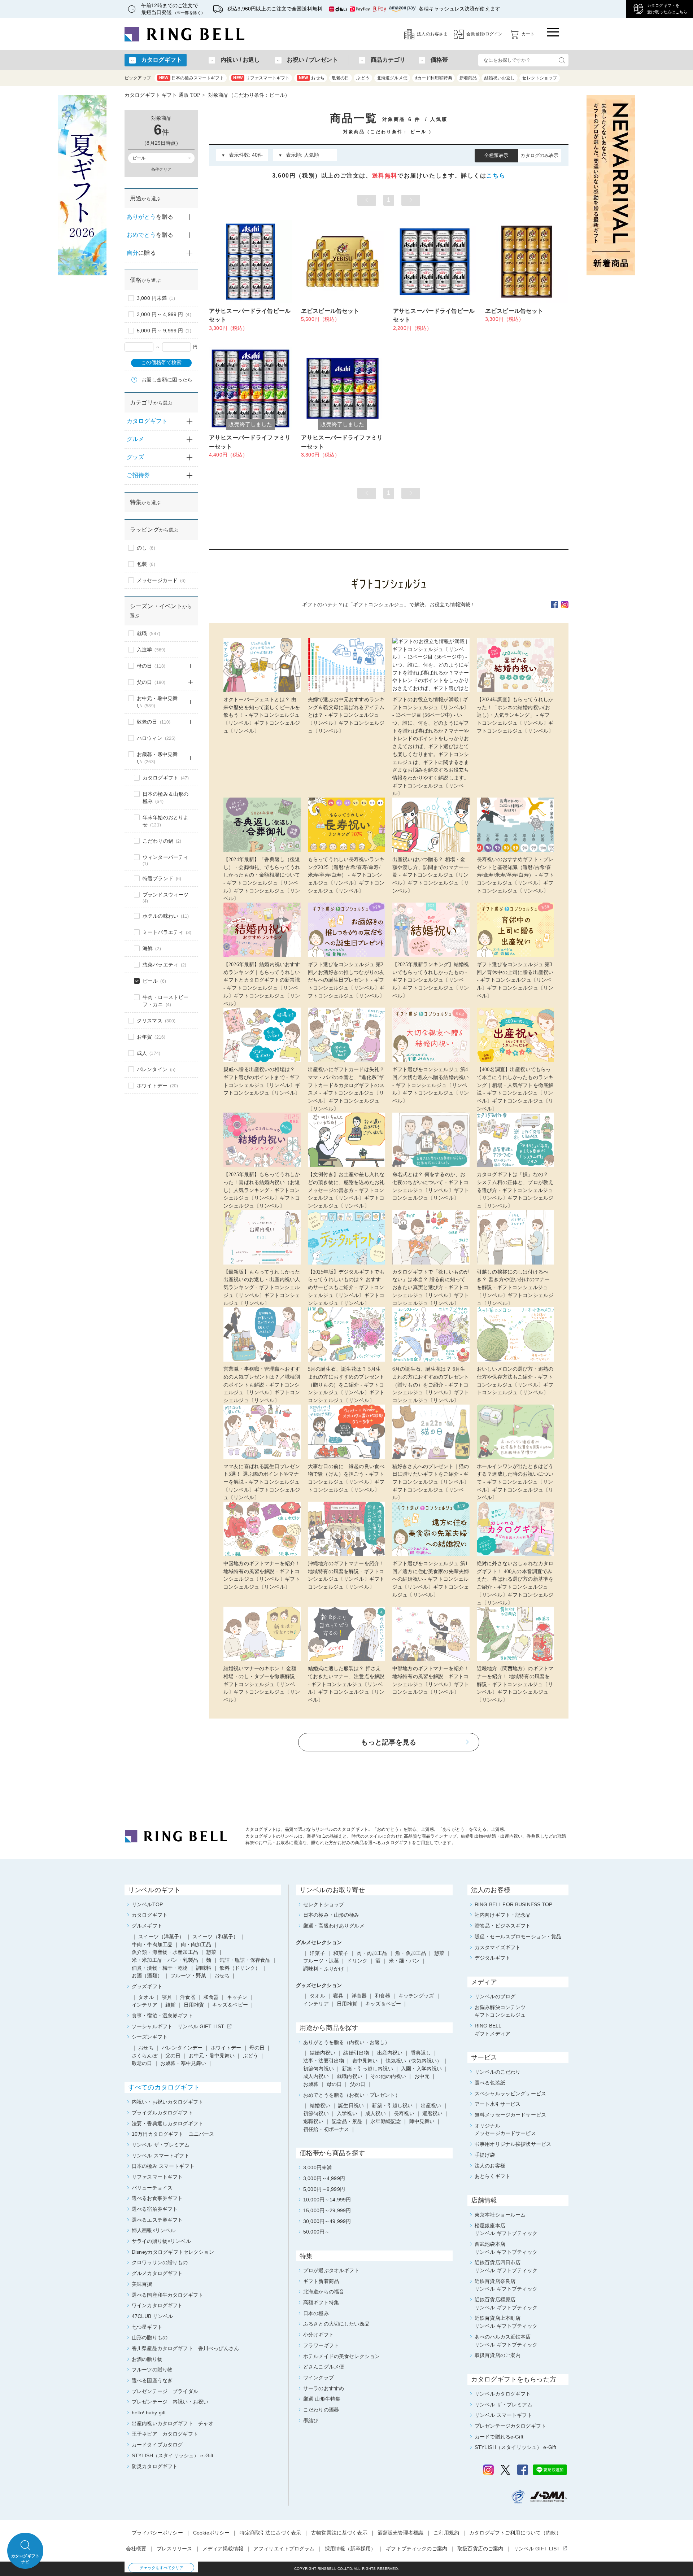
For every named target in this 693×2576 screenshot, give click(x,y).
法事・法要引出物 (324, 2061)
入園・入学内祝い (421, 2069)
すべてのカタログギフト (164, 2087)
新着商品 (468, 78)
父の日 (358, 2084)
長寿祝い (404, 2113)
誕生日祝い (351, 2105)
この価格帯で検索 (161, 363)
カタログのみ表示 (539, 155)
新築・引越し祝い (392, 2105)
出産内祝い (390, 2053)
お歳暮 (311, 2084)
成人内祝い (316, 2076)
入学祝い (347, 2113)
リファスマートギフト (261, 78)
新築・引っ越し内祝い (367, 2069)
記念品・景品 (347, 2121)
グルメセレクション (319, 1942)
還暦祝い (433, 2113)
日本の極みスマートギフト (192, 78)
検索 (562, 60)
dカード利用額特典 (433, 78)
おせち (312, 78)
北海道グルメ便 (392, 78)
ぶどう (363, 78)
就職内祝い (350, 2076)
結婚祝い (320, 2105)
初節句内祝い (319, 2069)
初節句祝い (316, 2113)
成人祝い (376, 2113)
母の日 (334, 2084)
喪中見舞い (365, 2061)
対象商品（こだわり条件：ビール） (249, 95)
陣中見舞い (422, 2121)
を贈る (150, 217)
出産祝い (431, 2105)
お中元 (422, 2076)
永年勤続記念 (386, 2121)
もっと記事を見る (389, 1742)
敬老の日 (341, 78)
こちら (496, 176)
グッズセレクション (319, 1985)
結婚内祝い (322, 2053)
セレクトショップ (539, 78)
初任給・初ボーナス (326, 2129)
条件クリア (161, 169)
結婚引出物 (356, 2053)
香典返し (421, 2053)
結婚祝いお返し (500, 78)
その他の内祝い (388, 2076)
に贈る (141, 253)
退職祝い (313, 2121)
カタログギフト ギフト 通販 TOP (162, 95)
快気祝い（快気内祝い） (414, 2061)
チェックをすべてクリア (162, 2568)
